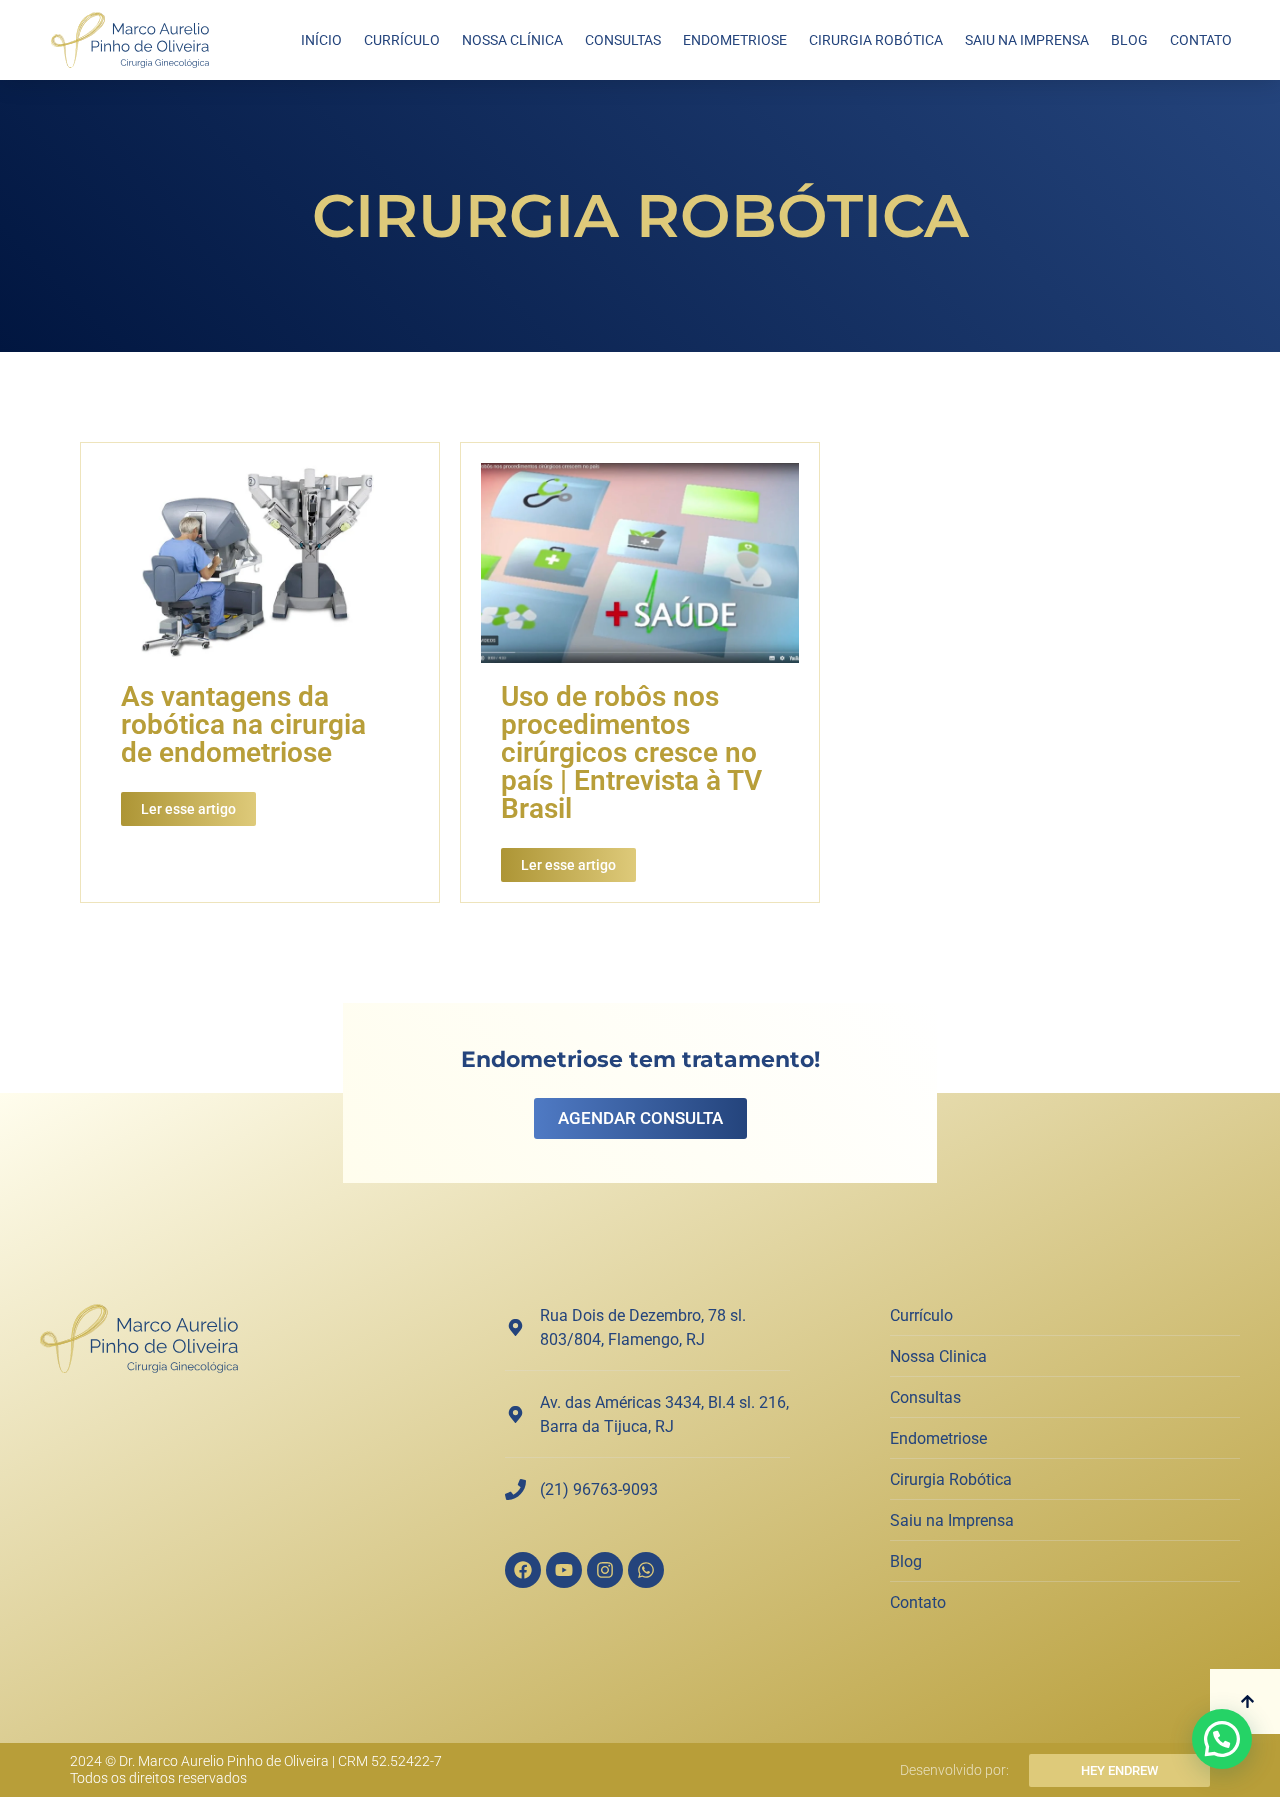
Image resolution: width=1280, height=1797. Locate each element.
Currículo (402, 40)
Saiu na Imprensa (1027, 40)
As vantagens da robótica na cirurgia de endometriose (243, 724)
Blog (1129, 40)
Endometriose (735, 40)
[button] (1222, 1739)
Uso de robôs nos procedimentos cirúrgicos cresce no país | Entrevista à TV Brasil (631, 752)
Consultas (623, 40)
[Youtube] (564, 1570)
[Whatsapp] (646, 1570)
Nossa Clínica (512, 40)
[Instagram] (605, 1570)
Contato (1201, 40)
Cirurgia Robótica (876, 40)
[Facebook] (523, 1570)
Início (321, 40)
